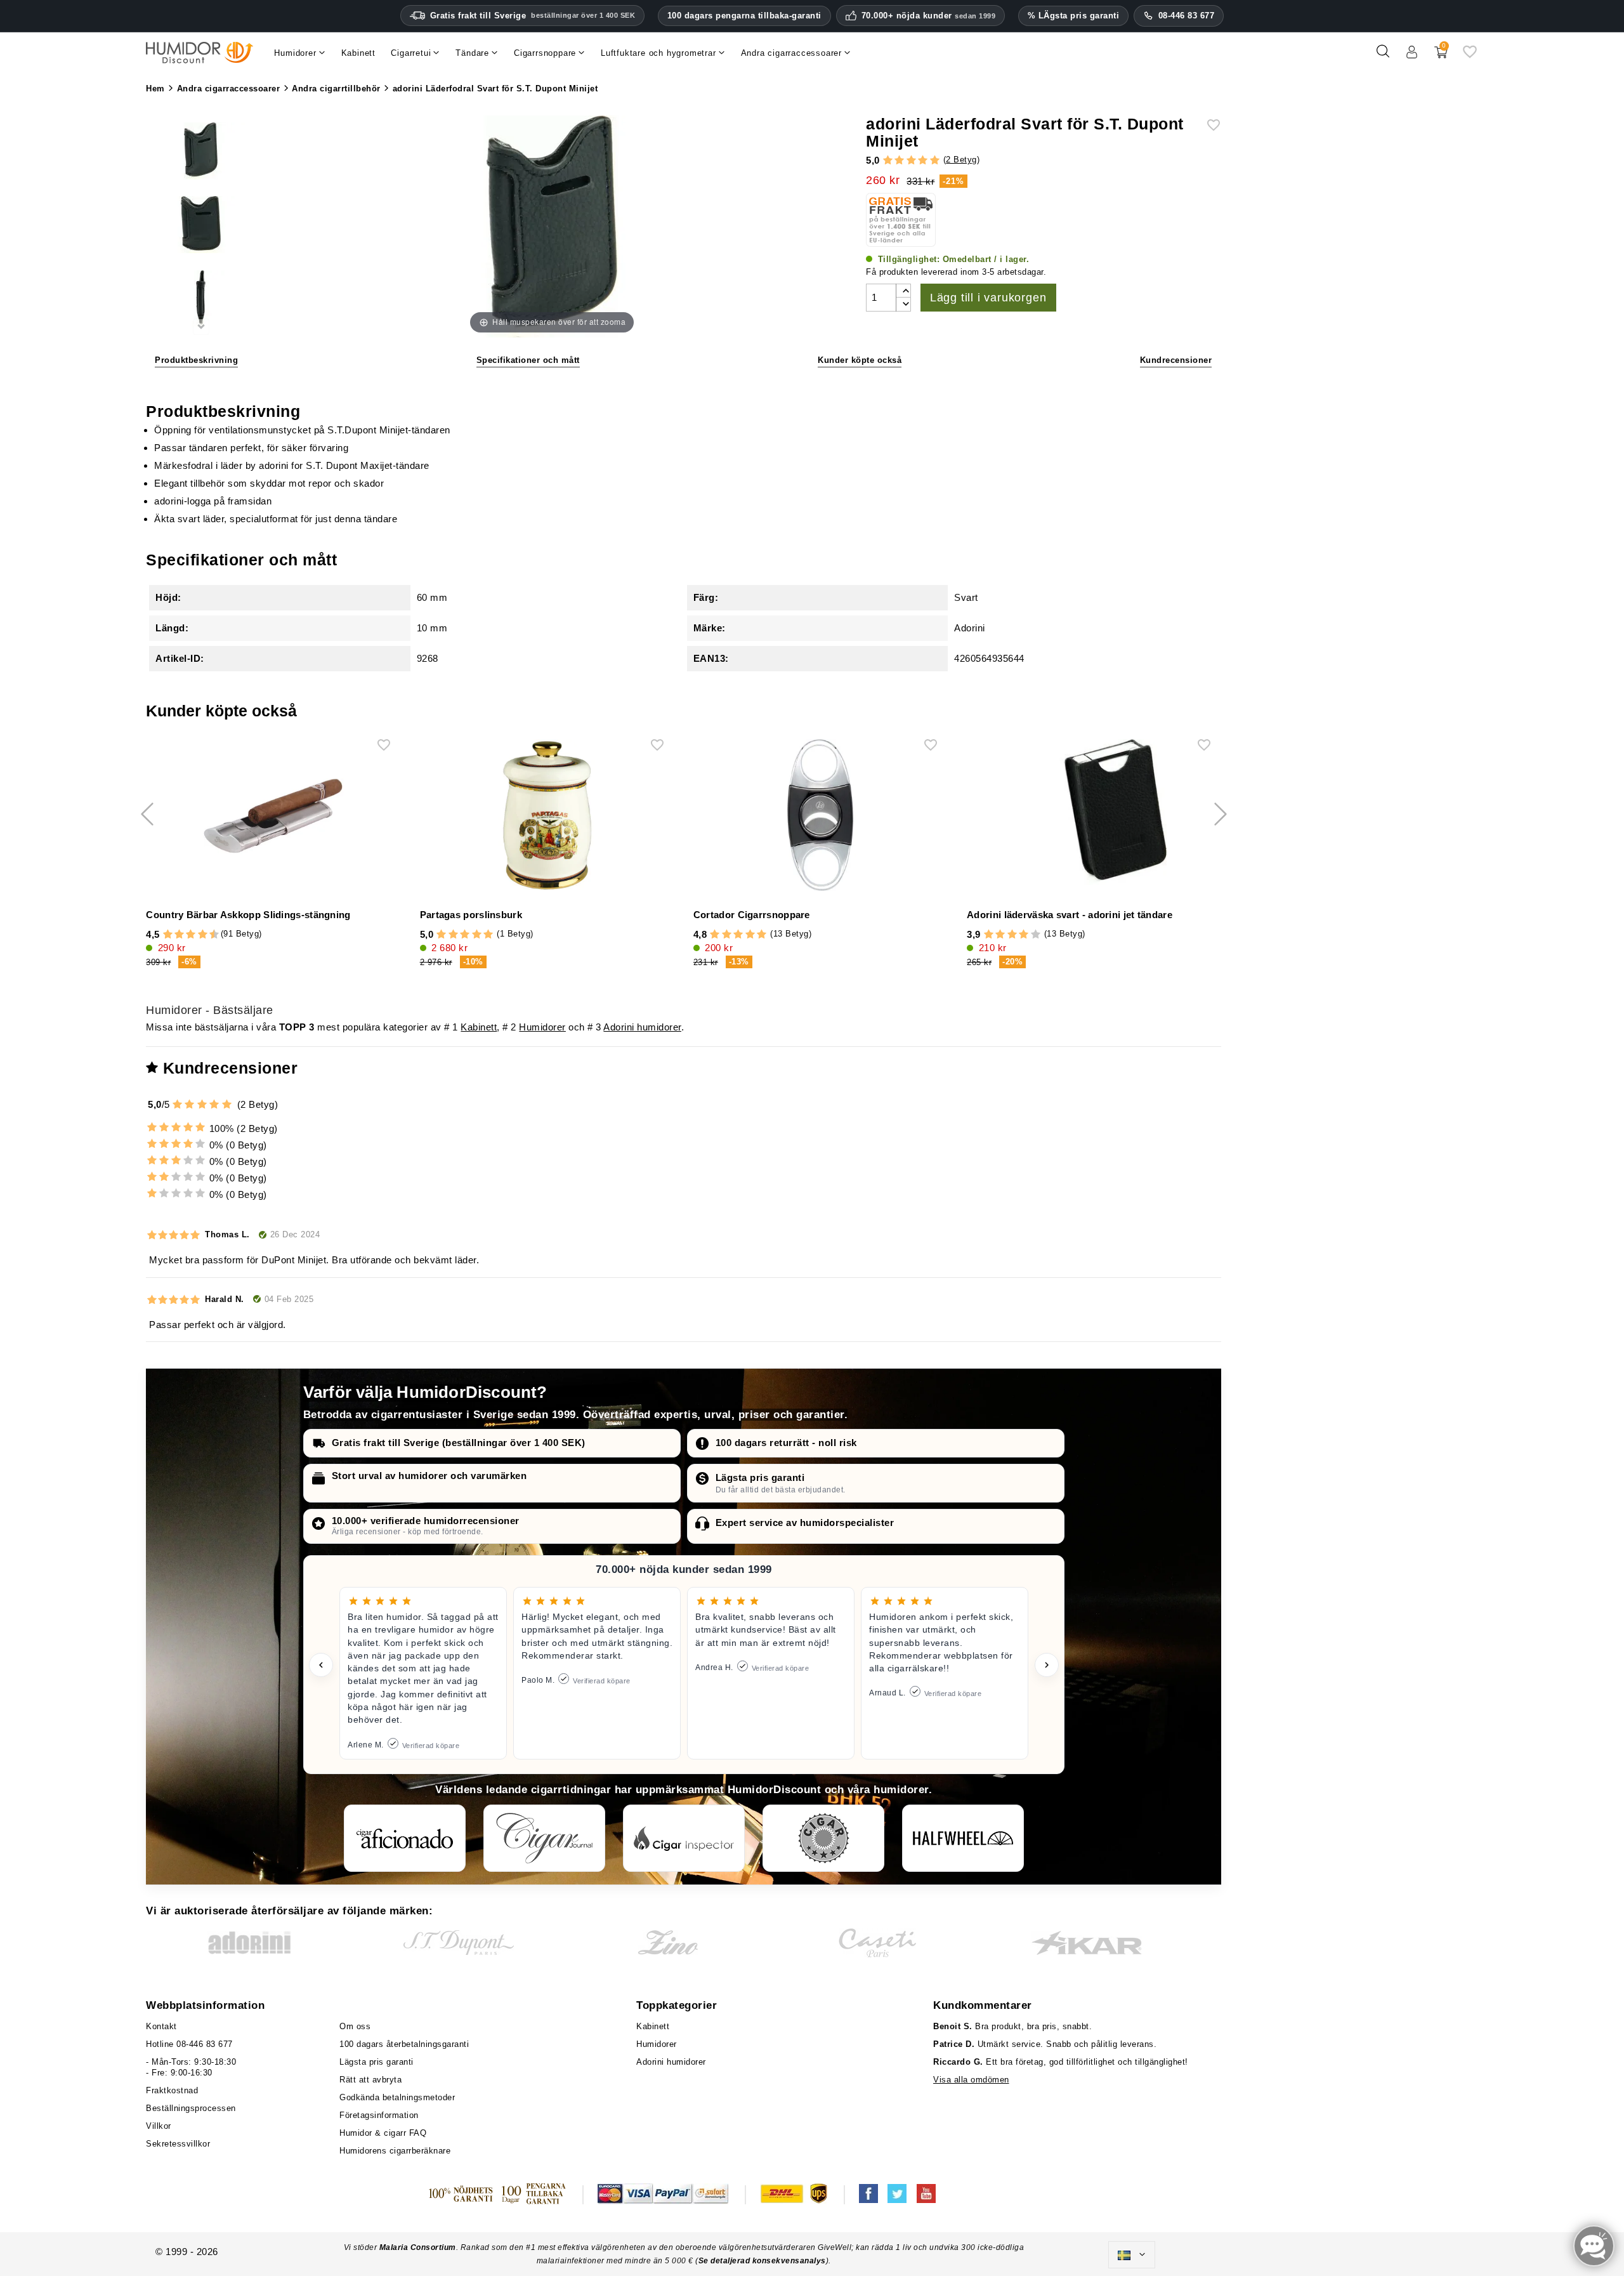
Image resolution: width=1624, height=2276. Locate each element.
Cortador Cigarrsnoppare (752, 915)
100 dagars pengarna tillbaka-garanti (744, 16)
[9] (208, 935)
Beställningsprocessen (191, 2108)
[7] (197, 935)
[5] (935, 161)
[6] (191, 935)
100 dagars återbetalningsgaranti (404, 2044)
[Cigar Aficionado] (405, 1838)
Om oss (355, 2026)
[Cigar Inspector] (684, 1838)
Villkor (159, 2126)
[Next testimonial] (1047, 1665)
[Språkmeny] (1132, 2255)
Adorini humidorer (642, 1027)
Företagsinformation (379, 2115)
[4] (923, 161)
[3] (911, 161)
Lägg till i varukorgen (988, 298)
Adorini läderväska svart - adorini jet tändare (1070, 915)
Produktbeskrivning (196, 360)
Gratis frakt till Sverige (533, 16)
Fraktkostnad (172, 2090)
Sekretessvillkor (178, 2144)
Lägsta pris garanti (760, 1477)
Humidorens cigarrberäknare (395, 2151)
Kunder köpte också (860, 360)
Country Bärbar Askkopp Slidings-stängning (248, 915)
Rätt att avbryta (370, 2080)
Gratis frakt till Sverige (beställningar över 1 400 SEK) (459, 1443)
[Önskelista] (1470, 56)
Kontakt (161, 2026)
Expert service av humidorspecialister (805, 1523)
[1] (888, 161)
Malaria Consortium (418, 2247)
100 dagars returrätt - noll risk (786, 1443)
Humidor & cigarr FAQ (383, 2133)
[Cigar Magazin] (823, 1838)
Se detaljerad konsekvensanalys (762, 2261)
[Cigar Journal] (544, 1838)
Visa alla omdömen (971, 2080)
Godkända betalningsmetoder (397, 2097)
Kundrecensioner (1176, 360)
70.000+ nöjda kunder (929, 16)
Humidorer (542, 1027)
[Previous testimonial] (321, 1665)
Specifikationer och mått (528, 360)
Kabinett (479, 1027)
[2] (899, 161)
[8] (203, 935)
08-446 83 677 (1187, 16)
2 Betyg (961, 160)
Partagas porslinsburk (471, 915)
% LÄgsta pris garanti (1074, 16)
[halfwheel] (963, 1838)
